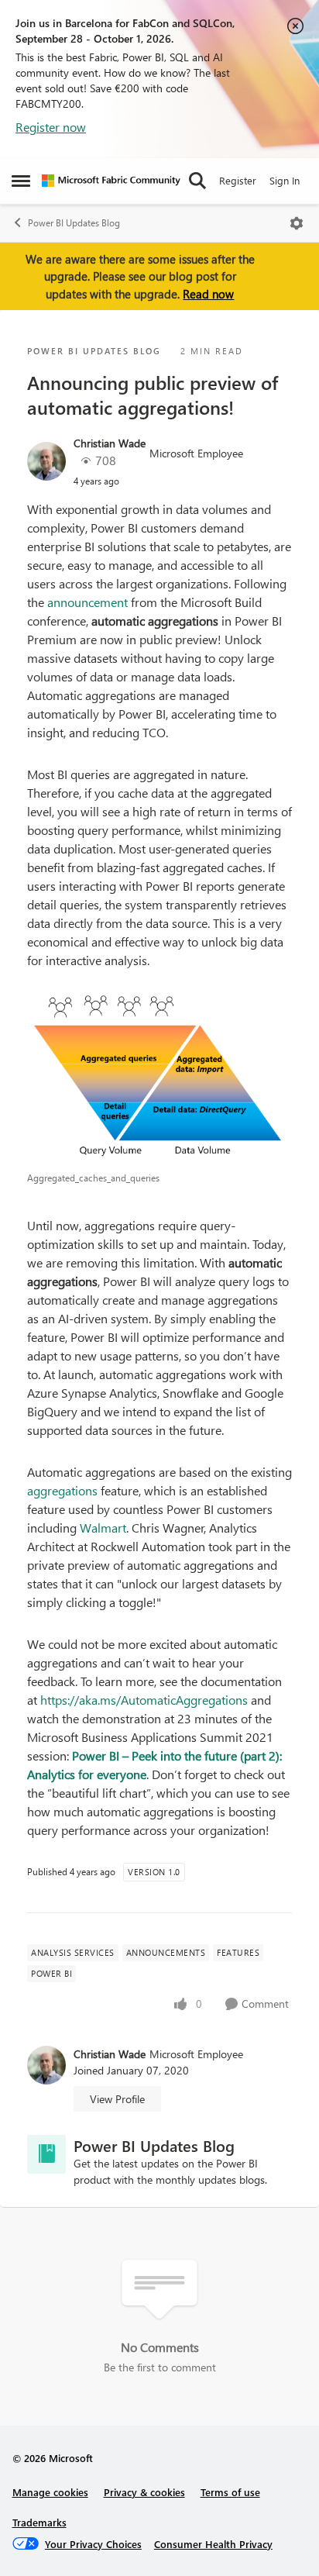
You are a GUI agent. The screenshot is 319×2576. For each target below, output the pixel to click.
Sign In (285, 180)
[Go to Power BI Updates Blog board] (46, 2154)
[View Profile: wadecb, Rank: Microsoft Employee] (46, 461)
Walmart (103, 1528)
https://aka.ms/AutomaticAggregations (144, 1700)
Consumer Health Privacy (213, 2544)
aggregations (62, 1490)
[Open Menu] (297, 223)
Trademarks (39, 2522)
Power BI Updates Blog (74, 223)
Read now (208, 294)
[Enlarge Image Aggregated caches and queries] (159, 1078)
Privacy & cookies (144, 2492)
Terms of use (230, 2492)
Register (238, 180)
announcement (87, 602)
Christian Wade (110, 443)
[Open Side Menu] (21, 181)
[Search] (197, 181)
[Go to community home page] (111, 181)
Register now (51, 127)
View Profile (117, 2099)
